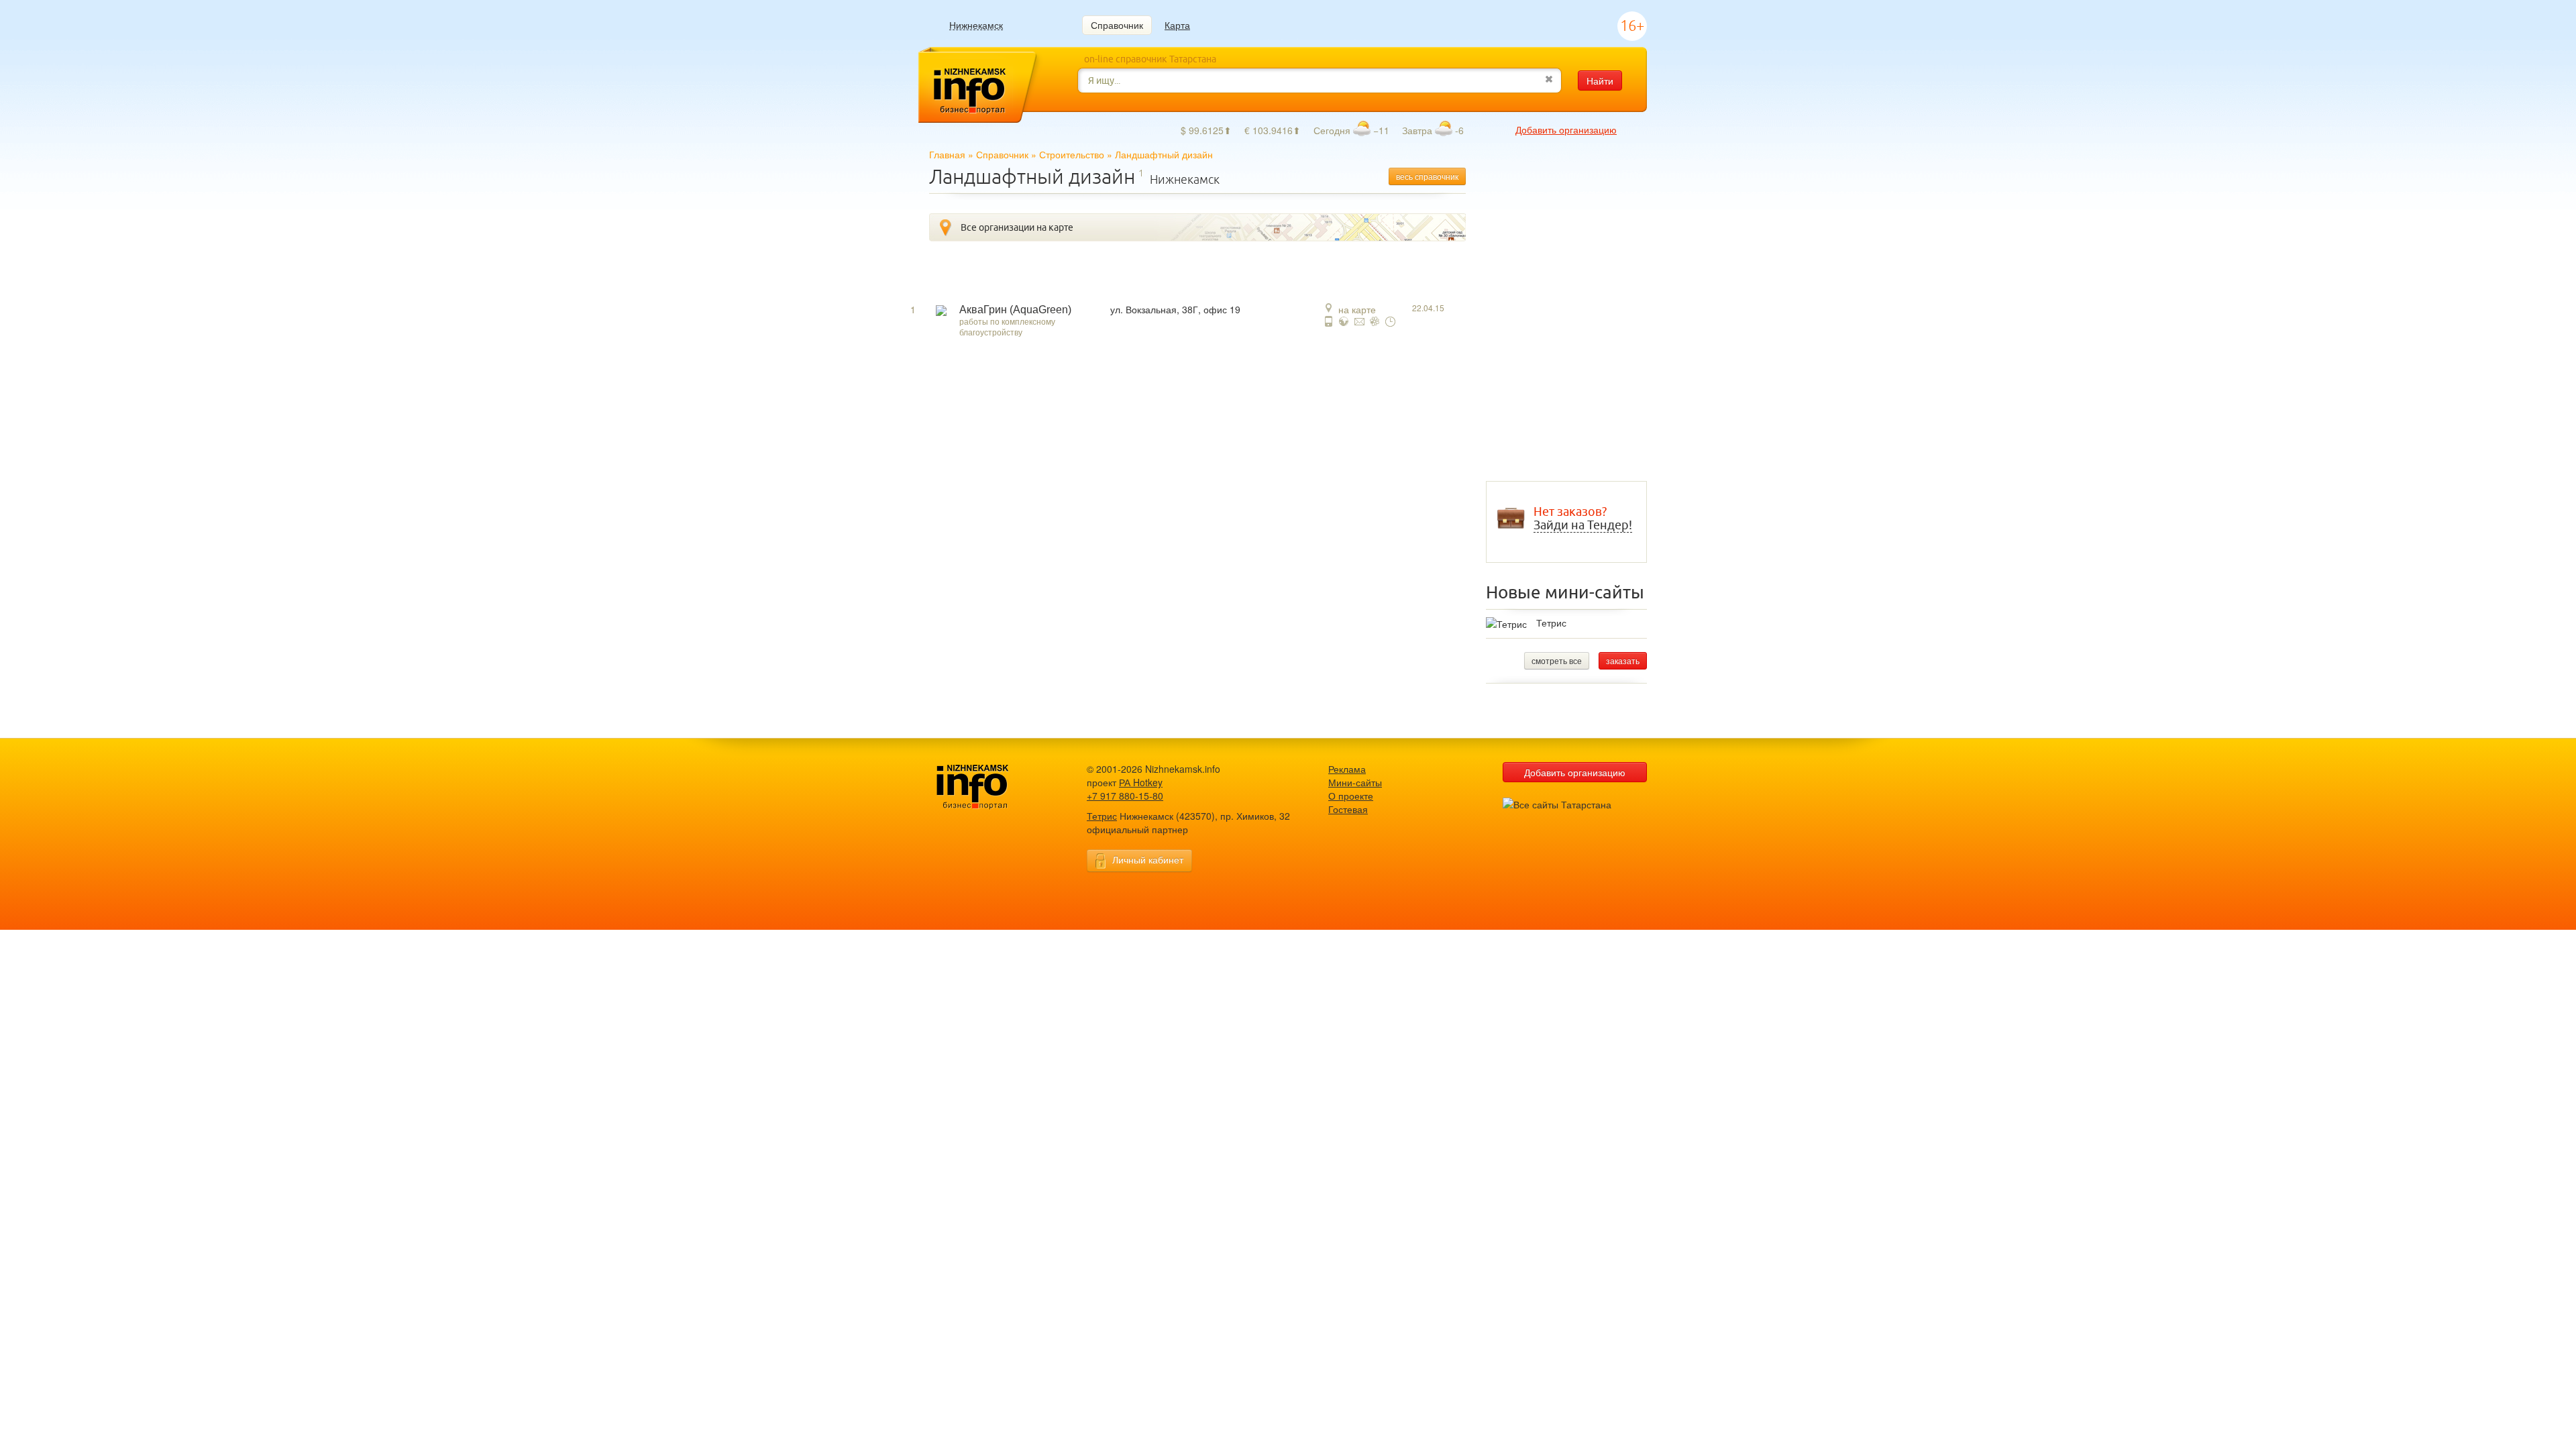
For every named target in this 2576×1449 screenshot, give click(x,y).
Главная (947, 154)
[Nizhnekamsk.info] (993, 787)
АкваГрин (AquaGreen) (1015, 310)
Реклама (1347, 769)
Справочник (1117, 25)
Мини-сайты (1355, 782)
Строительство (1072, 154)
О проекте (1351, 796)
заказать (1623, 660)
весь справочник (1427, 176)
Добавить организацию (1566, 129)
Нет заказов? (1583, 519)
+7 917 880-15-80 (1125, 796)
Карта (1177, 25)
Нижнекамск (976, 25)
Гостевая (1348, 809)
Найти (1600, 80)
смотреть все (1557, 660)
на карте (1357, 309)
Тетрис (1551, 623)
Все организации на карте (1017, 227)
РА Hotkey (1141, 782)
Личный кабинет (1148, 859)
